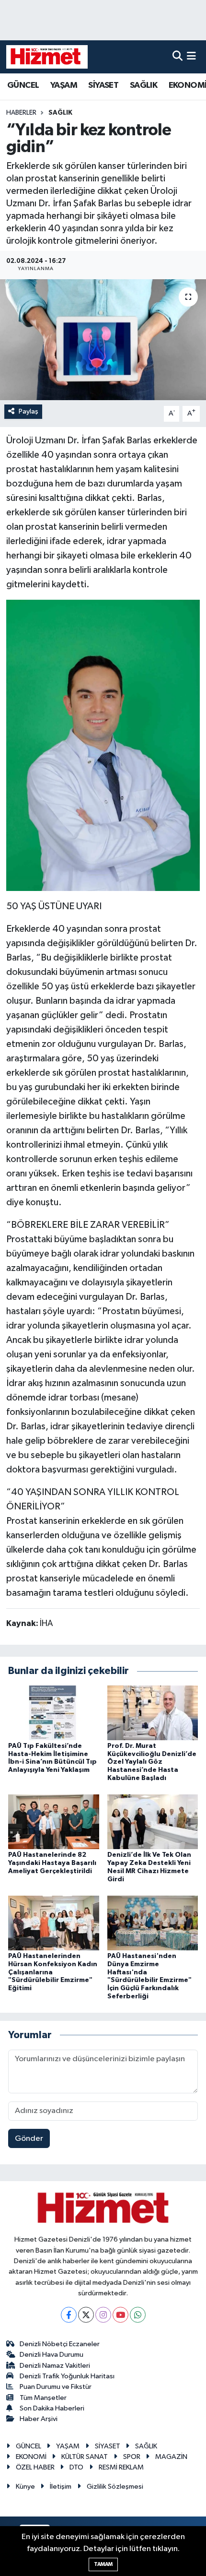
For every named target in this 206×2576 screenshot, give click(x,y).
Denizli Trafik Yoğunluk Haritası (67, 2376)
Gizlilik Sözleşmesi (115, 2487)
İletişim (61, 2487)
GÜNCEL (23, 85)
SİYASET (103, 85)
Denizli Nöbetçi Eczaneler (60, 2344)
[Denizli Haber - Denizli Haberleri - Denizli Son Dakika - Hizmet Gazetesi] (47, 57)
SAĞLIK (143, 85)
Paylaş (29, 411)
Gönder (29, 2139)
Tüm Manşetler (43, 2398)
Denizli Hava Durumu (51, 2355)
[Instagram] (103, 2315)
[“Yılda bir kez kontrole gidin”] (103, 340)
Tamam (103, 2564)
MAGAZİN (171, 2457)
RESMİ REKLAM (121, 2467)
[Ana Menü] (191, 57)
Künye (25, 2487)
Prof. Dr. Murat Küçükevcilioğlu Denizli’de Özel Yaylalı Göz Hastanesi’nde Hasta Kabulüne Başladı (152, 1762)
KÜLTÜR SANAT (85, 2457)
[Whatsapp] (138, 2315)
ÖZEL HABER (35, 2467)
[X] (86, 2315)
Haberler (21, 113)
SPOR (132, 2457)
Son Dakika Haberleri (52, 2408)
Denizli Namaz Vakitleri (55, 2366)
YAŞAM (64, 85)
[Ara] (177, 57)
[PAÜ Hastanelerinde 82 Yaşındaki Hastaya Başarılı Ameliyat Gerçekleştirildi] (54, 1822)
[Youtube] (120, 2315)
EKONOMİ (31, 2457)
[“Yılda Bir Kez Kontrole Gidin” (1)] (103, 745)
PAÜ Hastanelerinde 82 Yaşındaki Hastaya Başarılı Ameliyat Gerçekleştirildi (52, 1863)
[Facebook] (69, 2315)
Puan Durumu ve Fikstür (56, 2387)
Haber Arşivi (39, 2419)
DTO (76, 2467)
